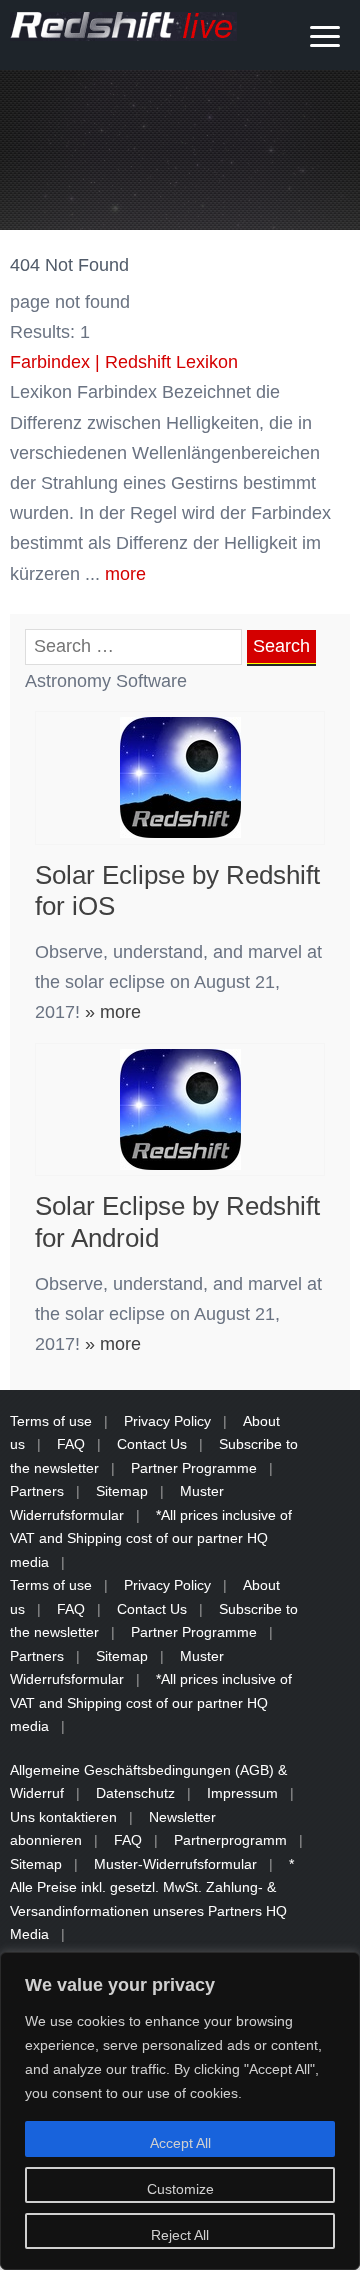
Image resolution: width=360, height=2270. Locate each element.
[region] (180, 2111)
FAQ (71, 1444)
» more (110, 1012)
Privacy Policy (167, 1421)
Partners (37, 1491)
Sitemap (122, 1491)
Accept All (180, 2143)
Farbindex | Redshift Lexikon (124, 362)
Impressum (242, 1793)
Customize (180, 2189)
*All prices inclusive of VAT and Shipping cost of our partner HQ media (151, 1538)
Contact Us (152, 1444)
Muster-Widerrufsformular (175, 1864)
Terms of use (51, 1421)
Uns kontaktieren (63, 1817)
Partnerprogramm (230, 1840)
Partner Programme (194, 1468)
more (125, 574)
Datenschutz (135, 1793)
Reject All (180, 2235)
